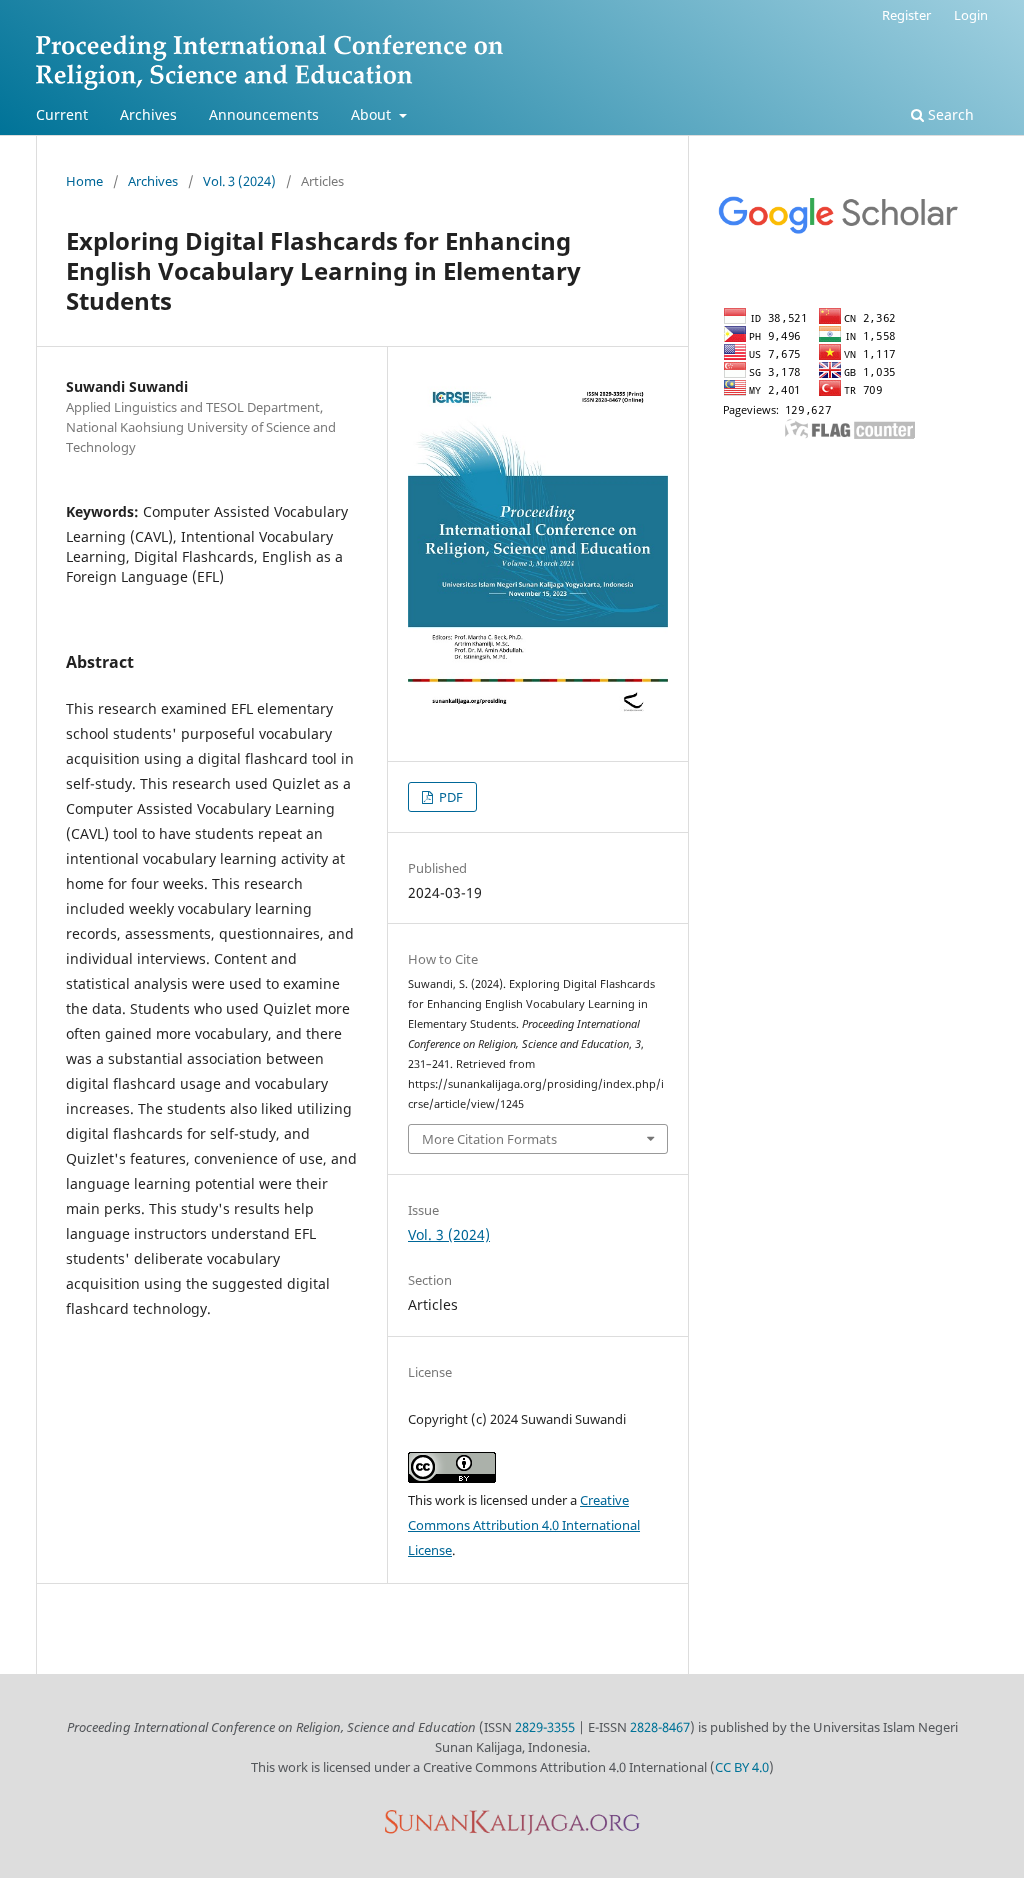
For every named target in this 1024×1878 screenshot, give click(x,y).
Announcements (264, 114)
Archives (148, 114)
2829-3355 (545, 1727)
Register (906, 15)
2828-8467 (660, 1727)
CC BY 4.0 (742, 1767)
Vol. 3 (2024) (239, 181)
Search (949, 114)
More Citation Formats (489, 1139)
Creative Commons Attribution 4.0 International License (524, 1525)
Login (971, 15)
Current (62, 114)
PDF (449, 797)
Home (84, 181)
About (373, 114)
